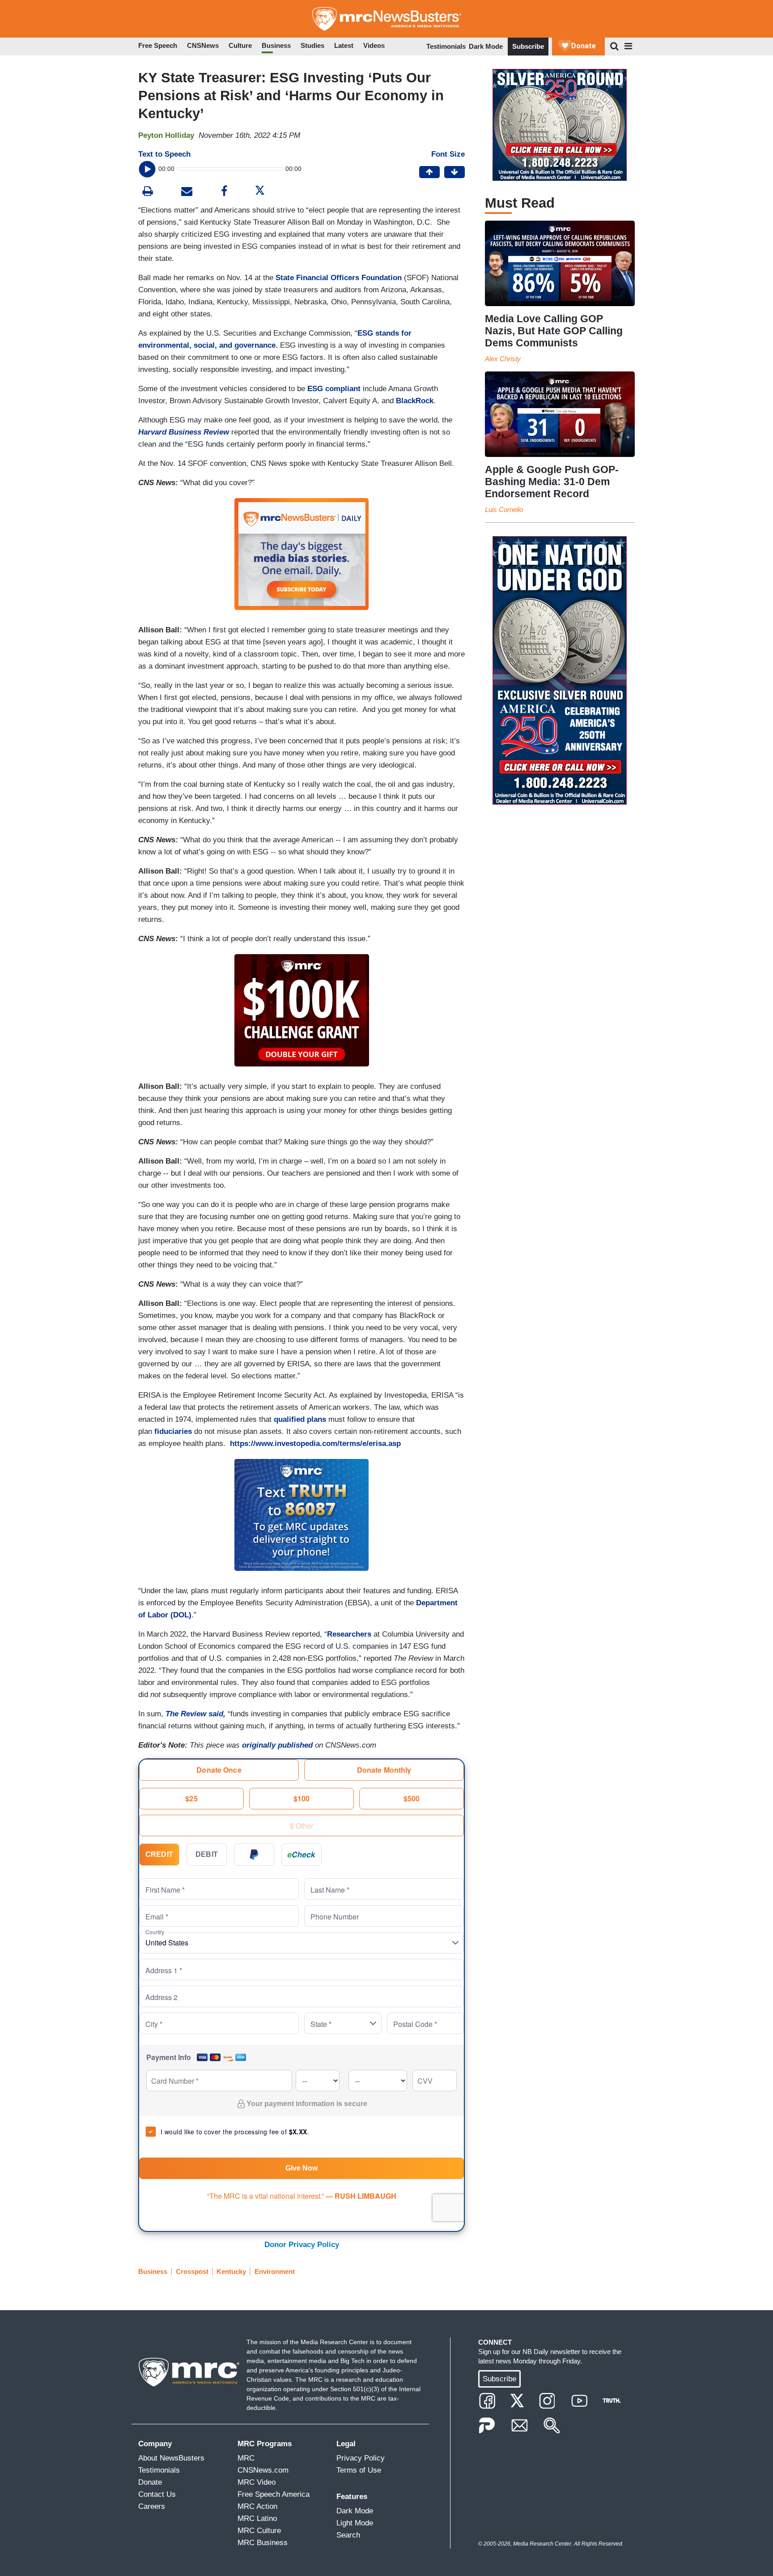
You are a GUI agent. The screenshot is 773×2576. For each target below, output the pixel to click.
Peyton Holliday (166, 135)
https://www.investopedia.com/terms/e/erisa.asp (315, 1444)
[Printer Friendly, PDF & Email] (187, 192)
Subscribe (528, 46)
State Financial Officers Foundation (339, 278)
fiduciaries (173, 1431)
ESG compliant (334, 389)
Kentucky (231, 2271)
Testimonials (446, 46)
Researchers (349, 1634)
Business (153, 2271)
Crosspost (192, 2271)
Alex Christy (503, 359)
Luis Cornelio (504, 510)
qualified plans (300, 1419)
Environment (275, 2271)
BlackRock (415, 401)
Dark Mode (486, 46)
